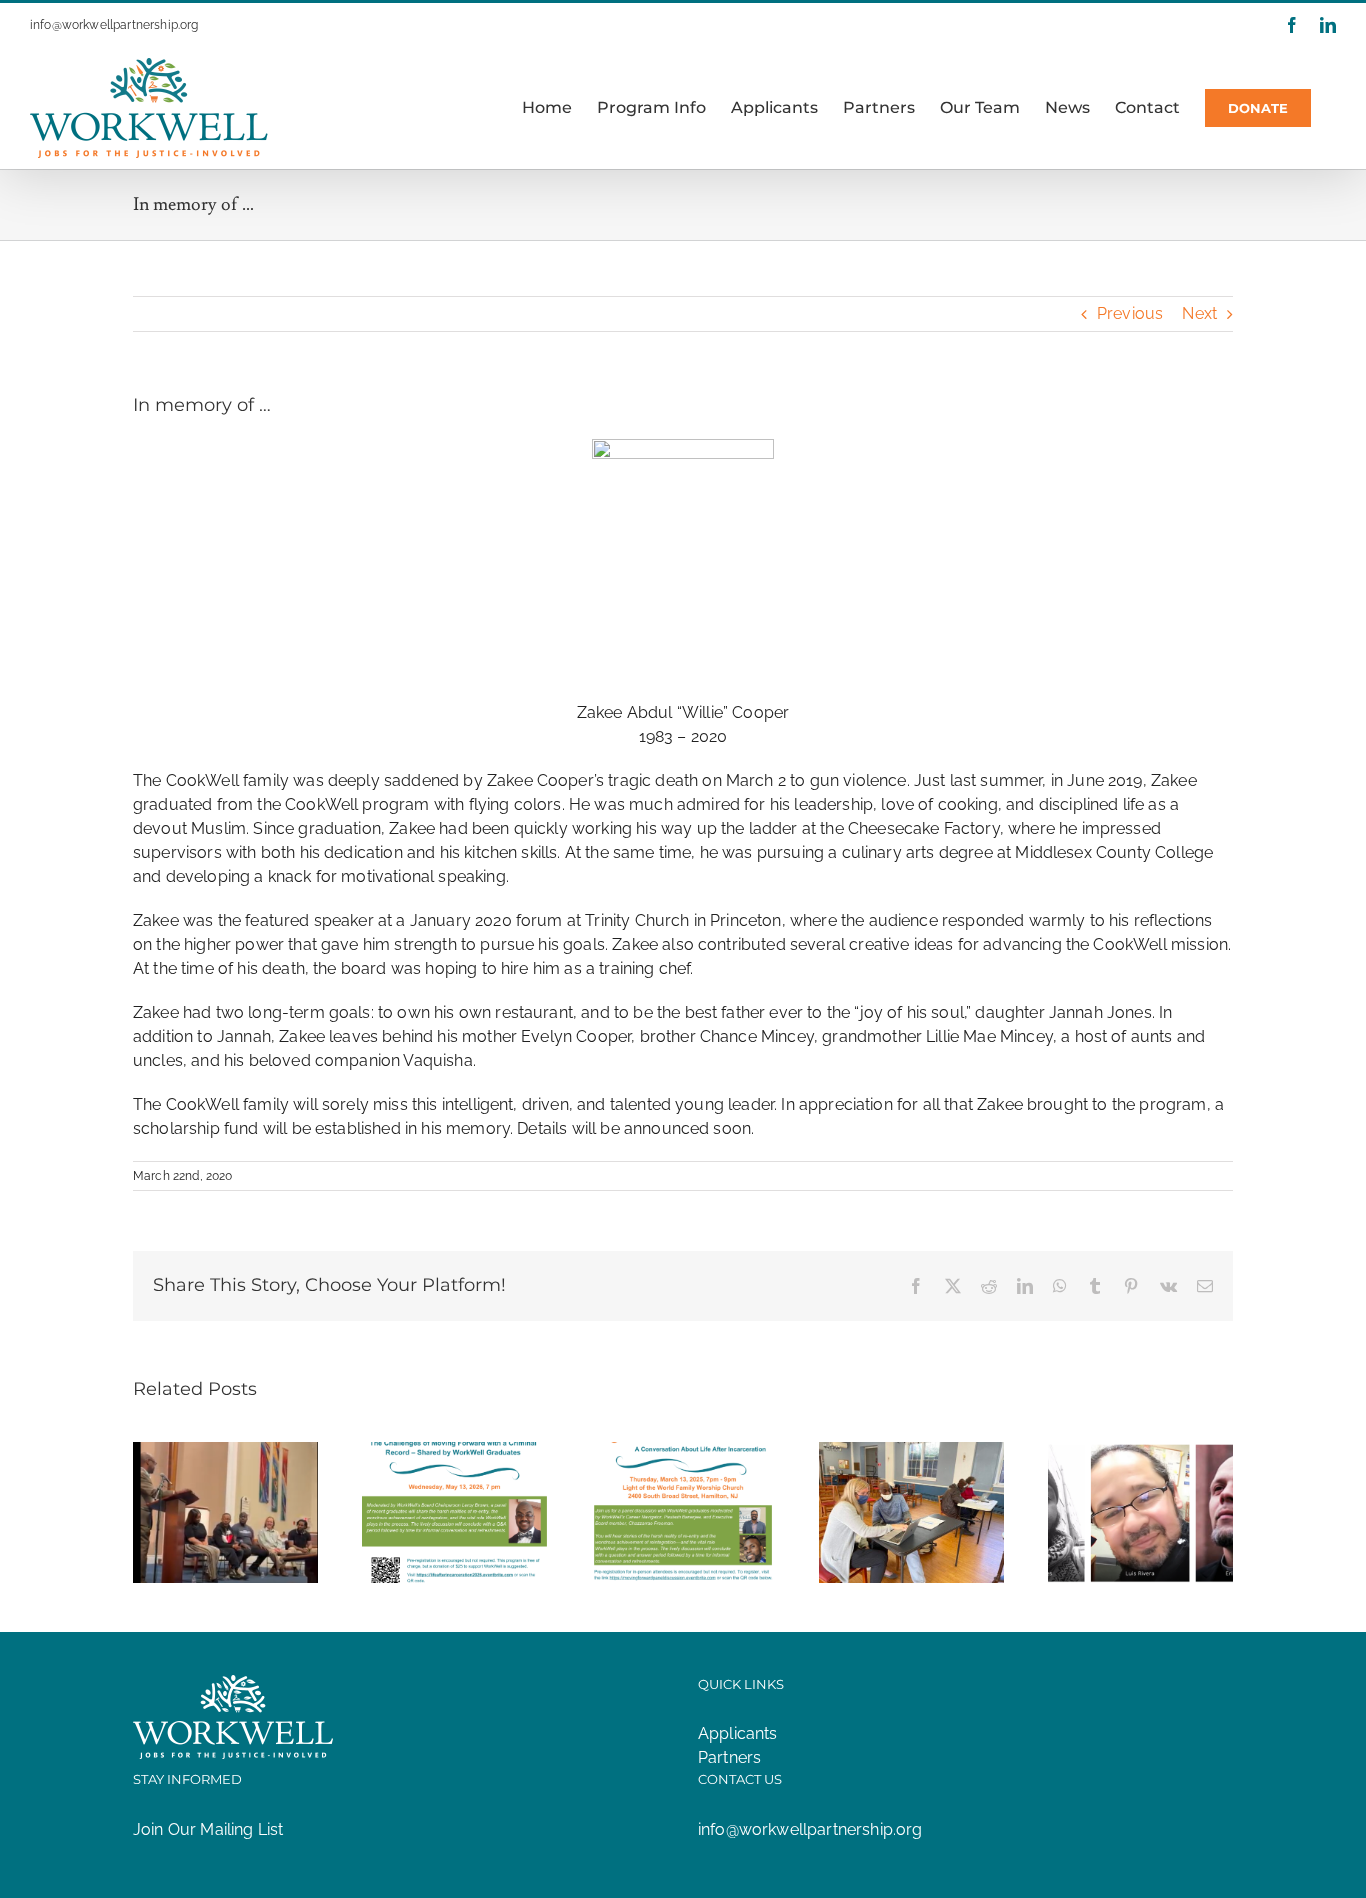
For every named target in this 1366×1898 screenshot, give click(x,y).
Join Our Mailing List (208, 1829)
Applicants (738, 1733)
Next (1199, 313)
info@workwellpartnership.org (114, 25)
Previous (1130, 313)
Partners (729, 1757)
